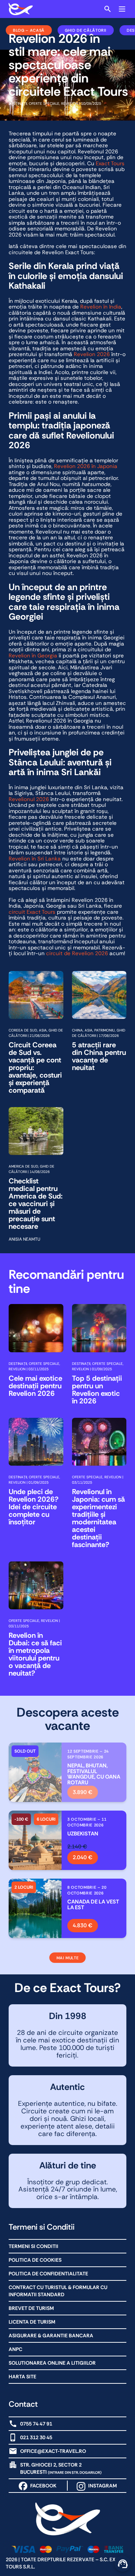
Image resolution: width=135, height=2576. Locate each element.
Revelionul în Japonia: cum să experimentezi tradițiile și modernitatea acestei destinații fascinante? (98, 1518)
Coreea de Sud (23, 1030)
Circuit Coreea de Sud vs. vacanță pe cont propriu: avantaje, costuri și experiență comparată (35, 1068)
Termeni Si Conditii (33, 2246)
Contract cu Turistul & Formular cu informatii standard (58, 2291)
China (77, 1030)
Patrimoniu (105, 1030)
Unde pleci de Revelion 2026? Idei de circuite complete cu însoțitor (34, 1507)
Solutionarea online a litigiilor (52, 2363)
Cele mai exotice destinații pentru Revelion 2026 (35, 1386)
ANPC (15, 2349)
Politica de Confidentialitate (48, 2274)
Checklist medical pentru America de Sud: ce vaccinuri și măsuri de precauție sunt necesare (36, 1204)
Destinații (18, 104)
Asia (43, 1030)
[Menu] (122, 9)
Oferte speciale (44, 104)
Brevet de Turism (31, 2308)
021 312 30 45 (36, 2437)
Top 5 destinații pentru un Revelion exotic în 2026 (97, 1390)
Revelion (70, 104)
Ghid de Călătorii (86, 30)
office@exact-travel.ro (53, 2451)
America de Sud (23, 1166)
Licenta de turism (32, 2322)
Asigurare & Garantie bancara (51, 2336)
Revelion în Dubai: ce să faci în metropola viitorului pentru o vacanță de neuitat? (35, 1654)
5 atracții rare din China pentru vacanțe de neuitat (99, 1056)
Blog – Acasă (29, 30)
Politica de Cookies (35, 2260)
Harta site (22, 2377)
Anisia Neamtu (24, 1239)
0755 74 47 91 (36, 2424)
